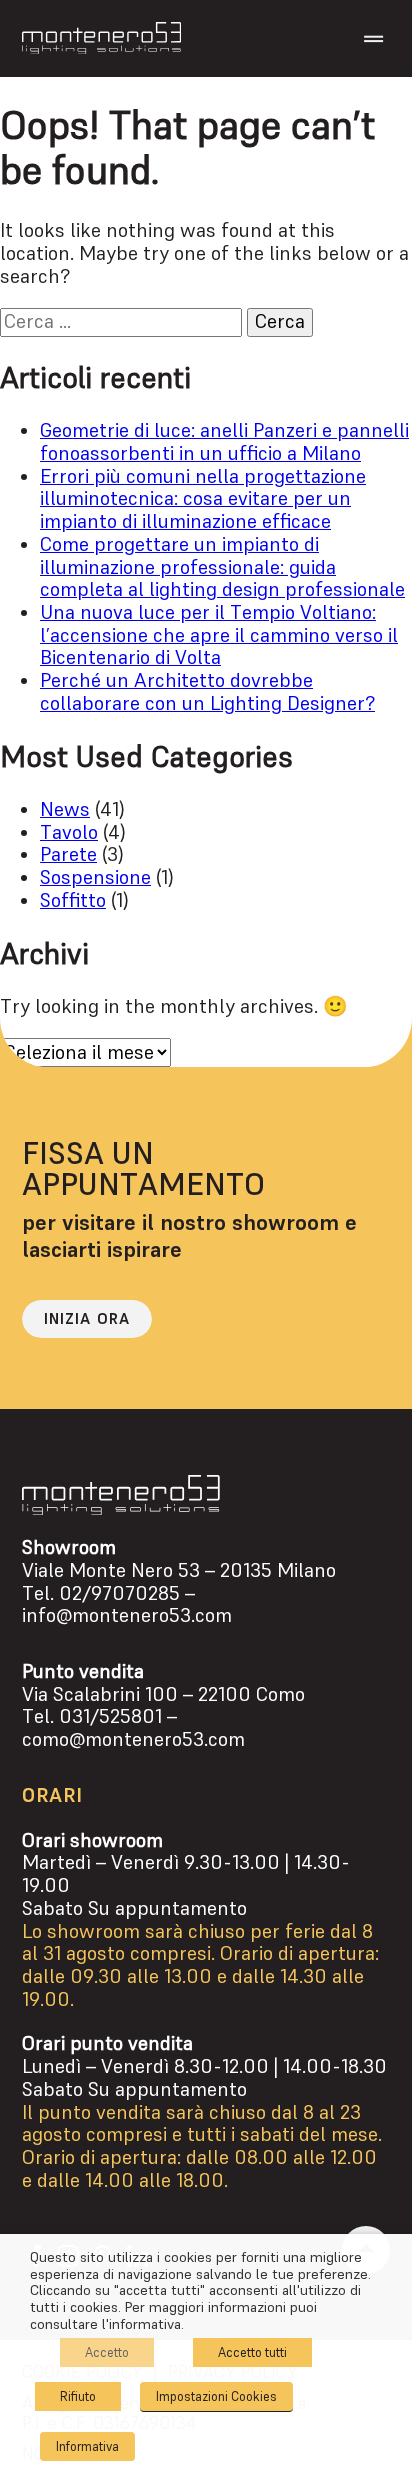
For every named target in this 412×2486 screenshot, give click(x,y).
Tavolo (69, 832)
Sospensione (95, 877)
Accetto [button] (107, 2352)
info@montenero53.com (127, 1615)
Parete (68, 854)
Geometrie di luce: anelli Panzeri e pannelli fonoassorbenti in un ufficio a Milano (224, 442)
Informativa (87, 2446)
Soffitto (73, 900)
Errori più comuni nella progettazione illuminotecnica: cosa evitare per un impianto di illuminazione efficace (203, 499)
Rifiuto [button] (78, 2396)
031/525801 (110, 1716)
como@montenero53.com (133, 1739)
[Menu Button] (373, 39)
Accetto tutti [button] (252, 2352)
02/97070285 (119, 1593)
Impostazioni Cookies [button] (216, 2396)
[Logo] (101, 38)
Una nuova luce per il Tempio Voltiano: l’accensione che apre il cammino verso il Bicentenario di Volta (219, 635)
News (65, 809)
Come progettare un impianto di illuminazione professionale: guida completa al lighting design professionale (222, 567)
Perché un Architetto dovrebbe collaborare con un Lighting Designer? (207, 692)
